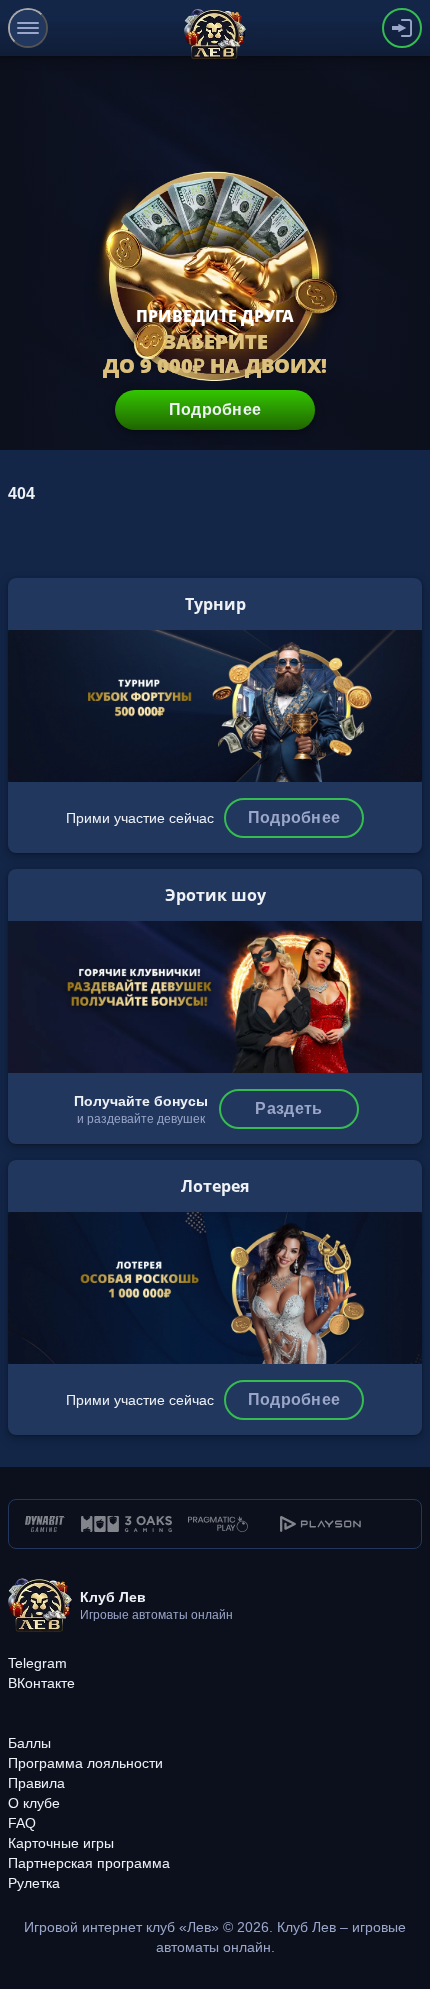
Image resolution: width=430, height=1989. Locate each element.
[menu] (28, 28)
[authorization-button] (402, 28)
